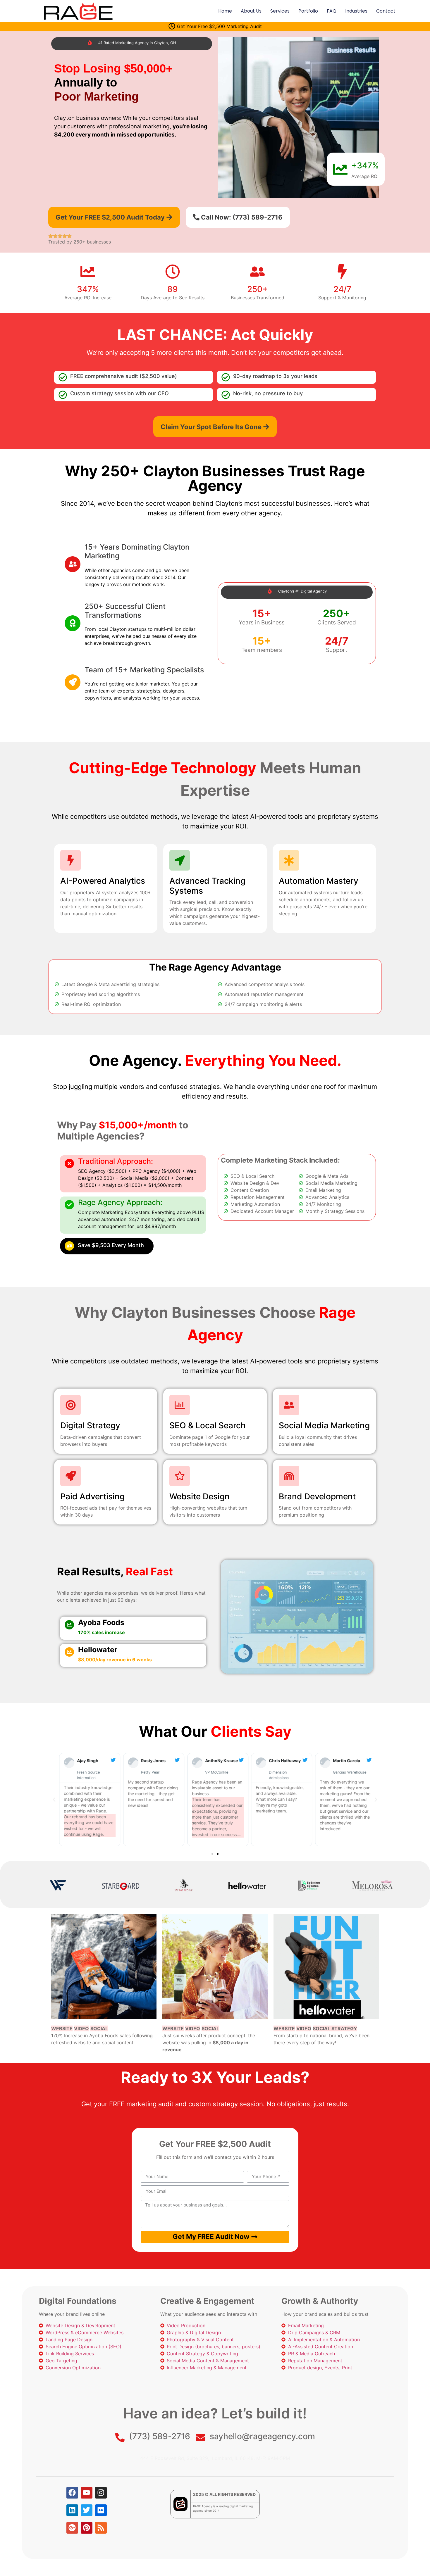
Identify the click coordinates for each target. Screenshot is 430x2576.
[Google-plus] (72, 2528)
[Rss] (101, 2528)
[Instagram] (101, 2493)
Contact (386, 11)
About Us (251, 11)
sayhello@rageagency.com (262, 2436)
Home (225, 11)
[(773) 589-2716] (120, 2437)
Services (280, 11)
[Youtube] (87, 2493)
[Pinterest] (87, 2528)
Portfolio (308, 11)
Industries (356, 11)
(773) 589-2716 (160, 2436)
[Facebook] (72, 2493)
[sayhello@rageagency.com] (201, 2437)
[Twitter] (87, 2510)
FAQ (332, 11)
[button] (54, 1800)
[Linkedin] (72, 2510)
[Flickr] (101, 2510)
